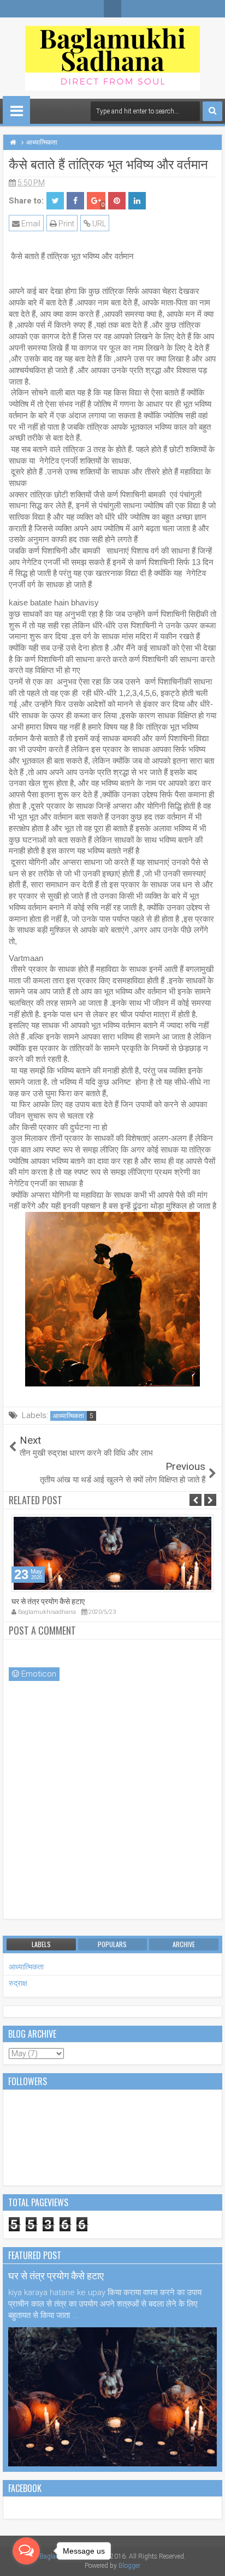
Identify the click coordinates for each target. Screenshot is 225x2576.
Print (66, 224)
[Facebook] (112, 9)
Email (30, 224)
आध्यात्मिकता (69, 1416)
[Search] (212, 111)
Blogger (129, 2566)
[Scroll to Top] (209, 2560)
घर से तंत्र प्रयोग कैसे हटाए (48, 1601)
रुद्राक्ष (18, 1983)
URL (98, 224)
